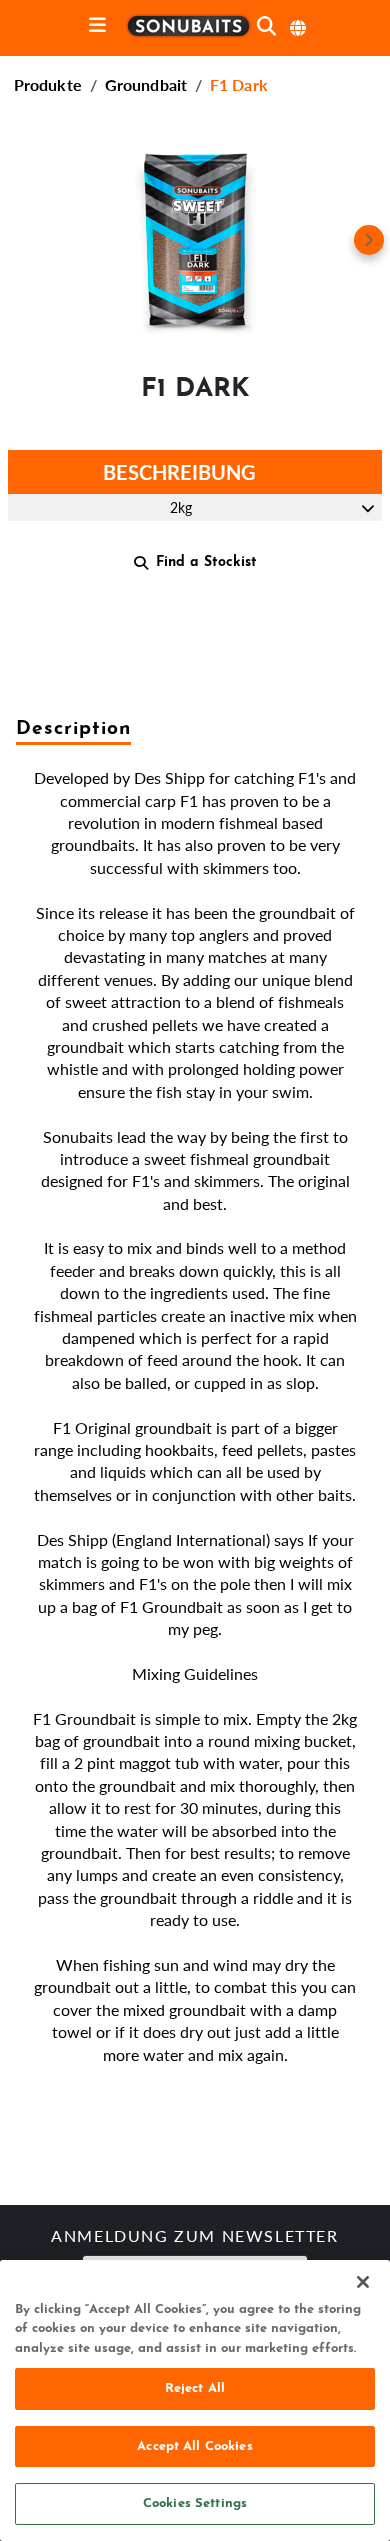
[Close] (363, 2282)
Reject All (195, 2388)
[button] (195, 240)
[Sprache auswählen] (299, 28)
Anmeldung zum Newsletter (194, 2238)
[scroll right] (369, 240)
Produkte (48, 84)
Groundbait (146, 84)
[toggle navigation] (97, 26)
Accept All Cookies (194, 2446)
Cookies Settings (195, 2503)
